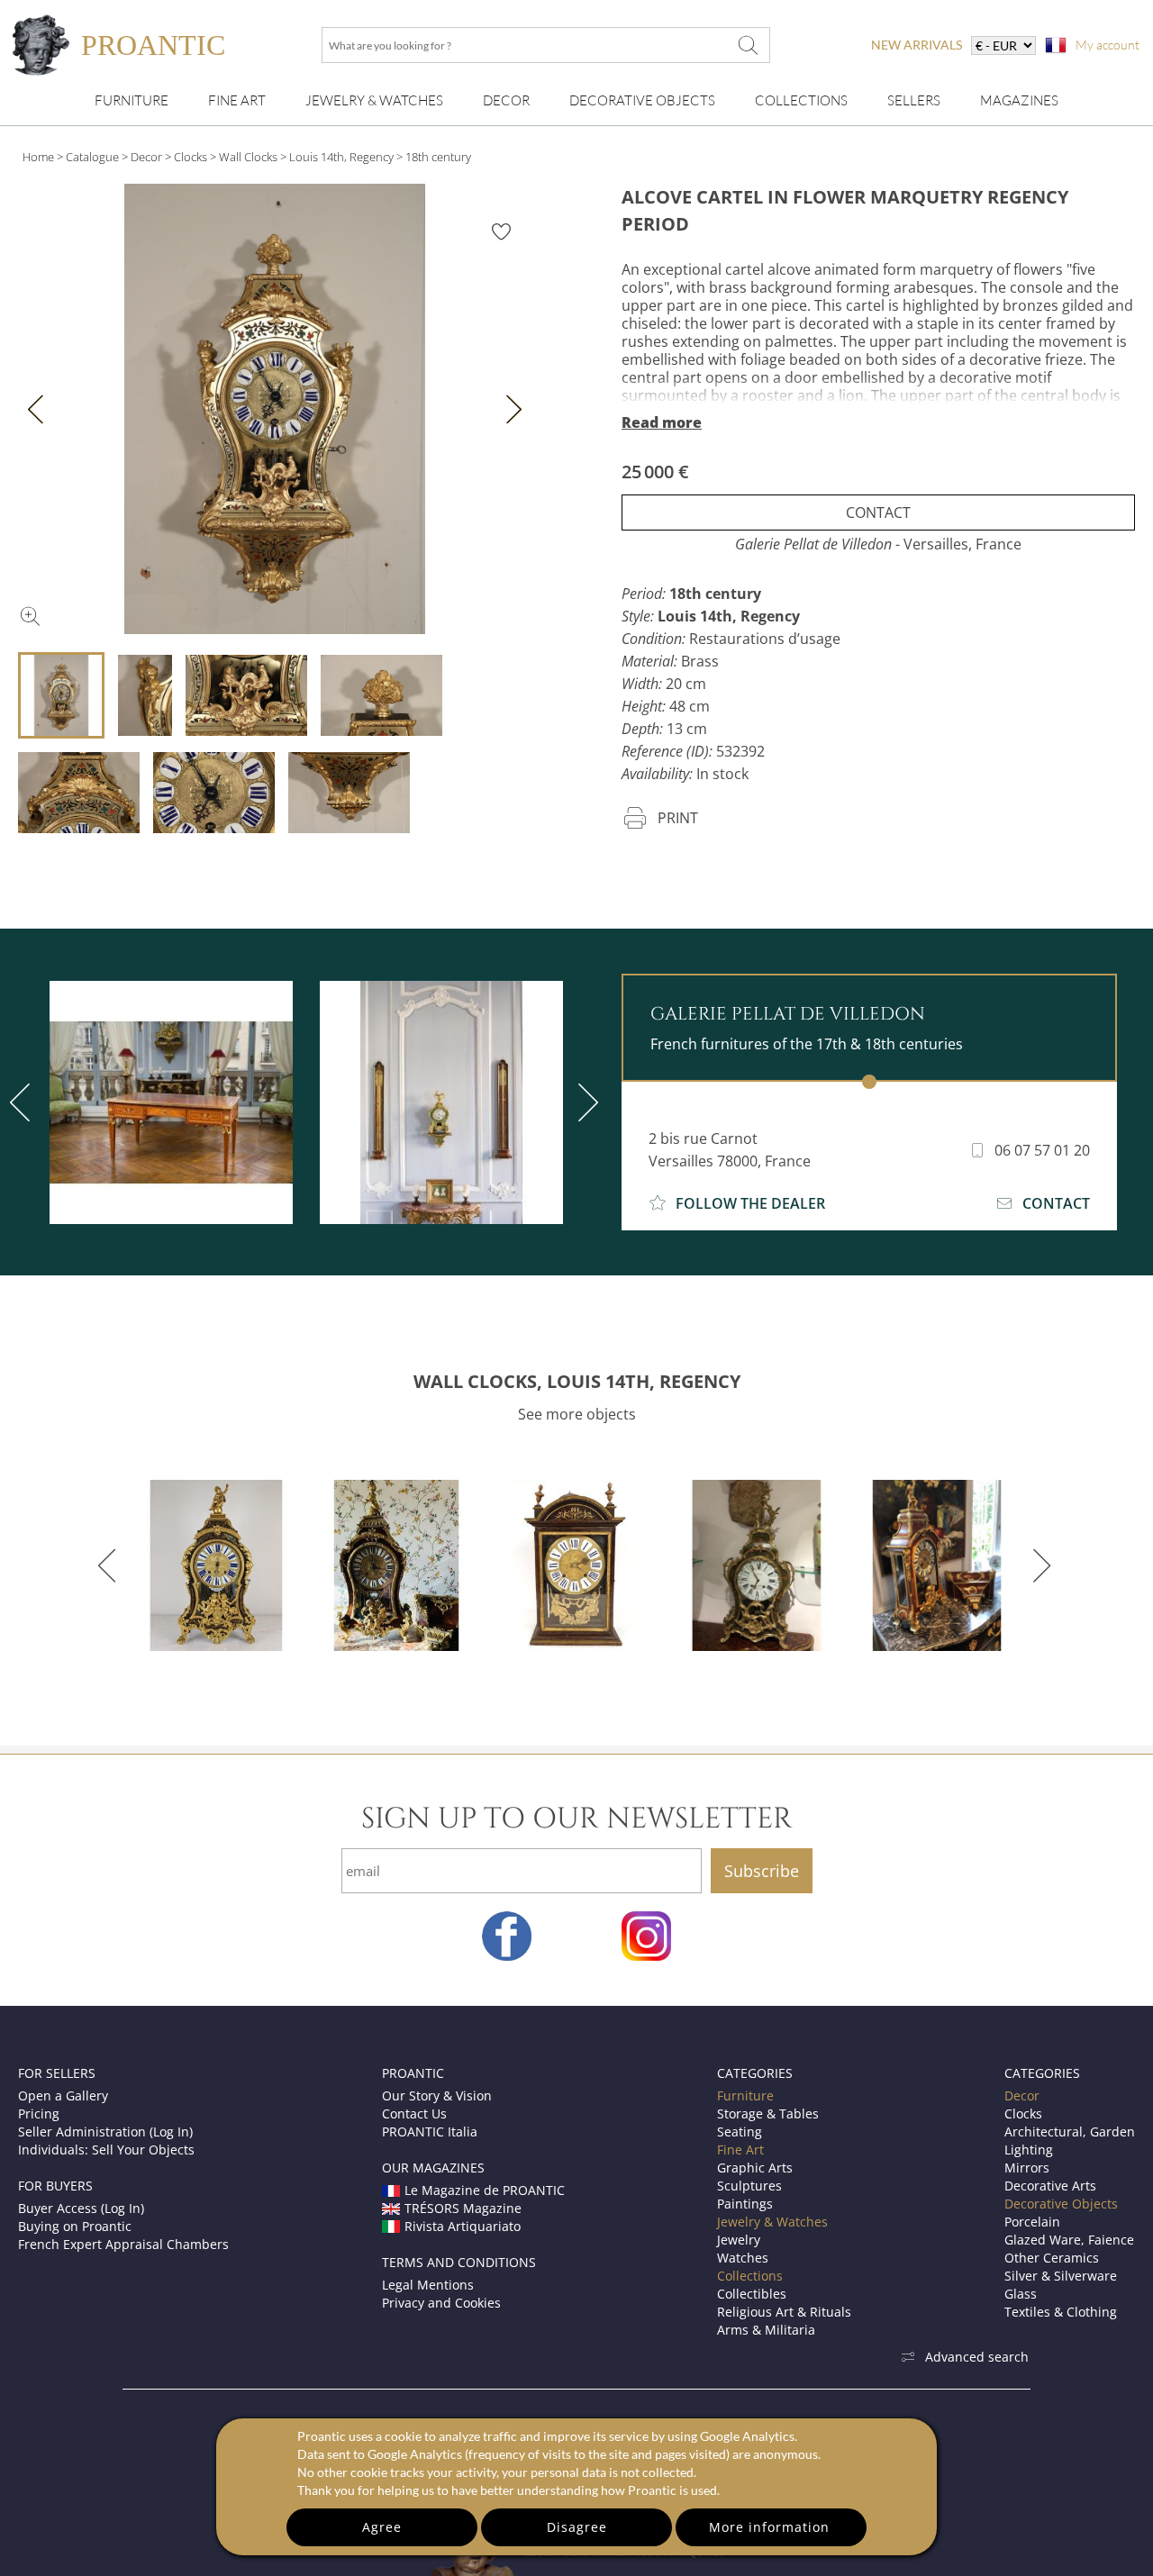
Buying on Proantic (75, 2226)
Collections (801, 100)
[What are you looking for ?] (748, 45)
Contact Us (414, 2113)
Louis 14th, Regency (341, 157)
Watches (743, 2258)
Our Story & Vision (437, 2095)
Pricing (39, 2113)
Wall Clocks (248, 157)
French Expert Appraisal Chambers (123, 2244)
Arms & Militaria (766, 2330)
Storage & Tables (768, 2113)
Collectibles (752, 2294)
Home (38, 157)
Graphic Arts (755, 2168)
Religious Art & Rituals (784, 2312)
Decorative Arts (1050, 2186)
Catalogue (92, 157)
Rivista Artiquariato (463, 2226)
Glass (1021, 2294)
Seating (740, 2132)
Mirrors (1027, 2168)
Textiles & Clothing (1061, 2312)
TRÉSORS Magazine (463, 2208)
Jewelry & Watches (374, 100)
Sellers (914, 100)
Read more (662, 422)
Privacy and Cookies (441, 2303)
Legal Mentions (428, 2285)
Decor (506, 100)
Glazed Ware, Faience (1069, 2240)
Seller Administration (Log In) (105, 2132)
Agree (382, 2527)
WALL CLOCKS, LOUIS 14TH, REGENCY (577, 1381)
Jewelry (739, 2240)
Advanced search (977, 2357)
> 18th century (434, 157)
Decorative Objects (642, 100)
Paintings (745, 2204)
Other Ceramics (1052, 2258)
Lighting (1029, 2150)
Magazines (1019, 100)
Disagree (577, 2527)
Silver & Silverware (1061, 2276)
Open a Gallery (63, 2095)
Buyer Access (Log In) (81, 2208)
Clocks (191, 157)
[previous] (110, 1565)
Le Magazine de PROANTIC (485, 2190)
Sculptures (749, 2186)
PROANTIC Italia (430, 2132)
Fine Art (237, 100)
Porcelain (1032, 2222)
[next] (585, 1102)
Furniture (132, 100)
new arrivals (917, 45)
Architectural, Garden (1070, 2132)
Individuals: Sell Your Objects (106, 2150)
